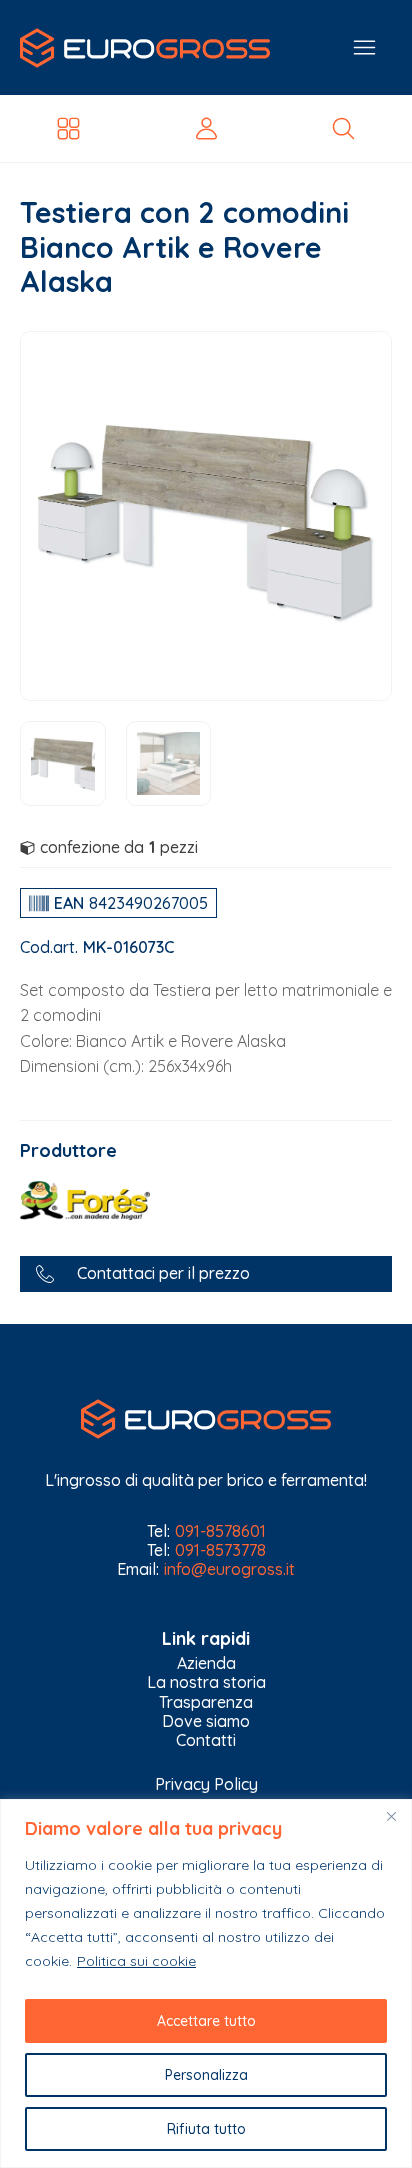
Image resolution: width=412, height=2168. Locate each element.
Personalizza (206, 2075)
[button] (206, 1273)
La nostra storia (206, 1682)
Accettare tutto (206, 2021)
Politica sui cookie (136, 1961)
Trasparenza (206, 1702)
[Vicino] (391, 1816)
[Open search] (343, 128)
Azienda (206, 1663)
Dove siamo (206, 1721)
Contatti (206, 1740)
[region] (206, 1983)
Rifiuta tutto (206, 2129)
